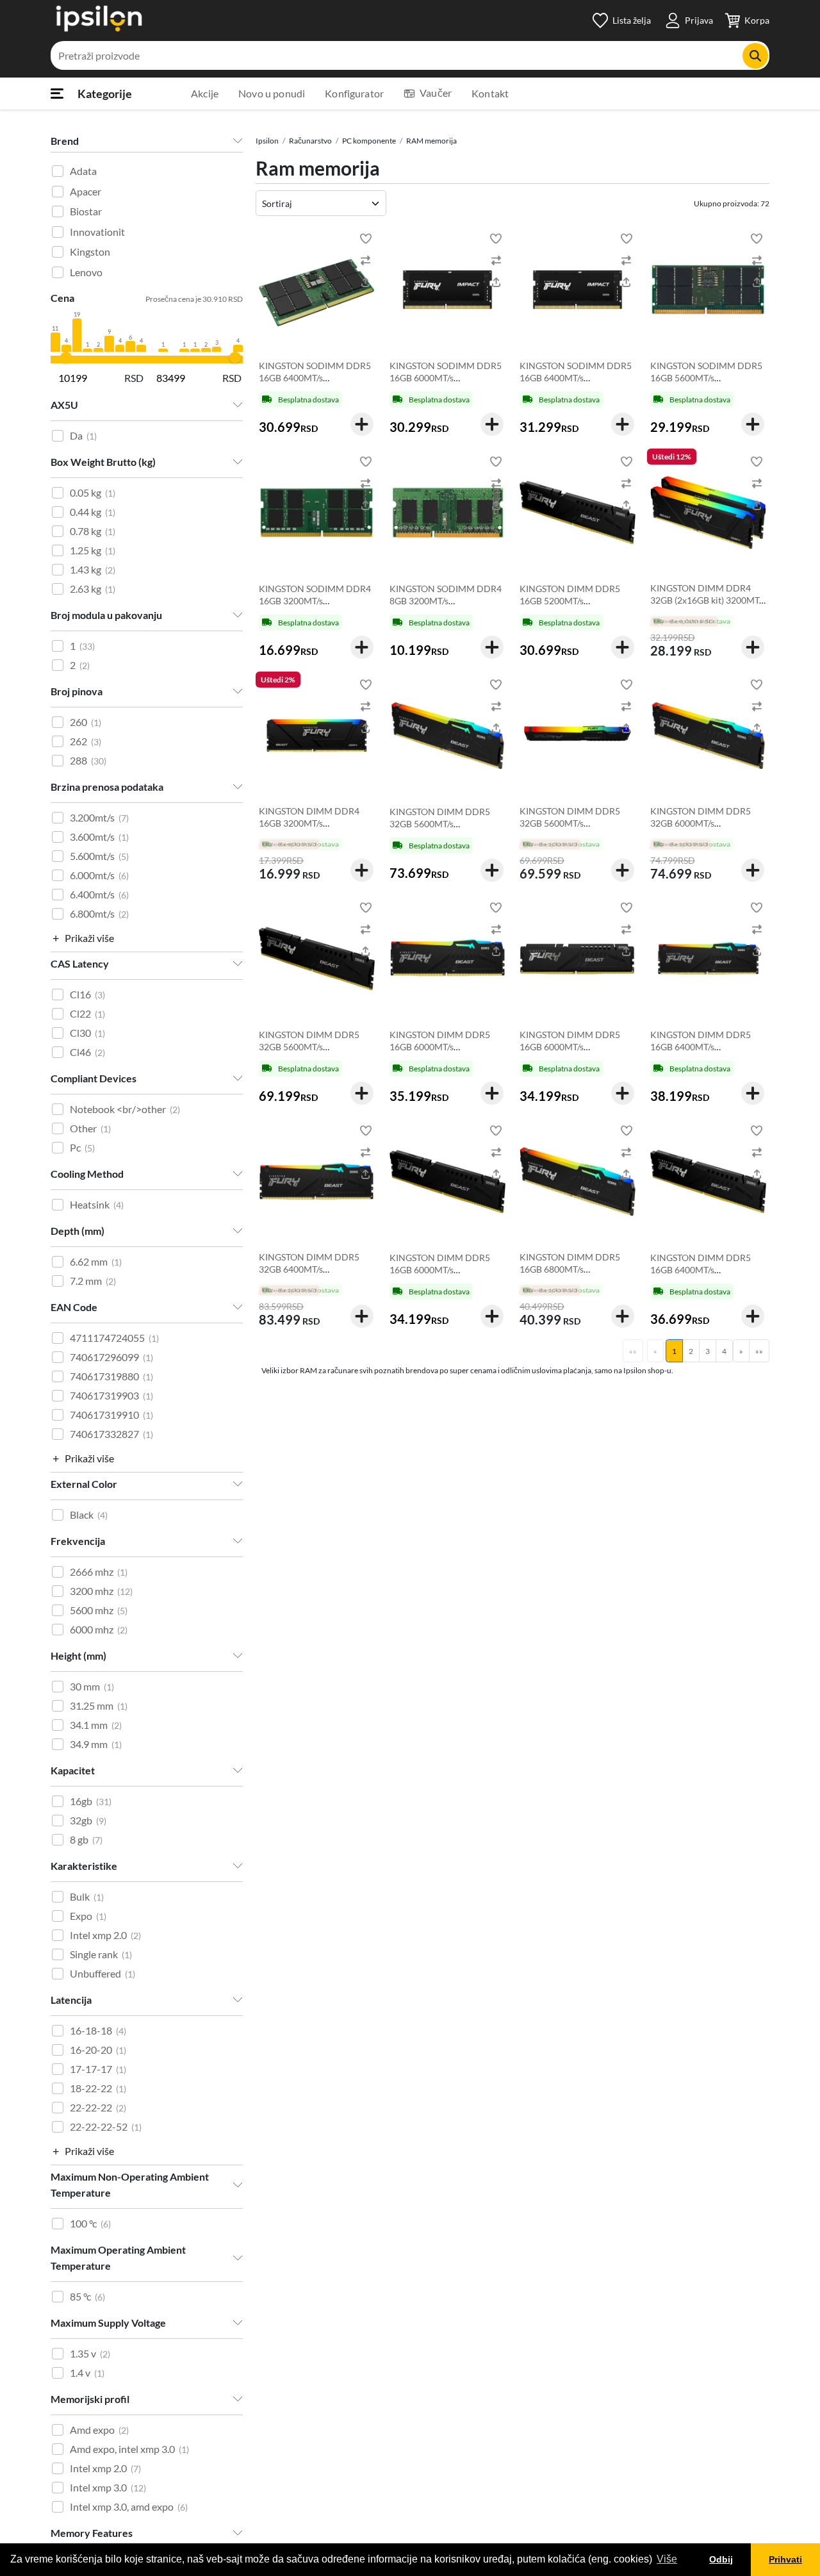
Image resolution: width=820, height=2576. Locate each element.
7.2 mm (93, 1281)
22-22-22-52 (106, 2126)
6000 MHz (99, 1629)
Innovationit (97, 232)
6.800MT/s (99, 913)
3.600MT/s (99, 837)
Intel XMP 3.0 (108, 2487)
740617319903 (111, 1395)
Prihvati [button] (785, 2559)
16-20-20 (98, 2050)
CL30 (87, 1033)
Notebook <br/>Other (125, 1109)
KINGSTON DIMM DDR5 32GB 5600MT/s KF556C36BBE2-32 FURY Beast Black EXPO (311, 1053)
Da (83, 435)
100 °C (90, 2223)
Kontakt (490, 93)
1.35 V (90, 2353)
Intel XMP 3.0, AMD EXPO (129, 2506)
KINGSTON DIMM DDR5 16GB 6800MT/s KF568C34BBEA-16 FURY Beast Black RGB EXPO (572, 1275)
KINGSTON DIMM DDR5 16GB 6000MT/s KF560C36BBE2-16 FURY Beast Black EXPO (571, 1053)
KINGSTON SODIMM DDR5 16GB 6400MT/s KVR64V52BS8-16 (315, 378)
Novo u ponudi (272, 93)
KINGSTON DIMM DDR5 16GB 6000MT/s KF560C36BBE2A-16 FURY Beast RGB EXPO (445, 1053)
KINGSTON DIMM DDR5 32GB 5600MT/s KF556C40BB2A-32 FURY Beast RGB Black (572, 829)
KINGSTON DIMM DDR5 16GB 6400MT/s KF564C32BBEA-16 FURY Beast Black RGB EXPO (703, 1053)
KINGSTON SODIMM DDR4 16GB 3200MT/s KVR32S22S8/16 (315, 601)
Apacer (86, 191)
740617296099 (111, 1357)
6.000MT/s (99, 875)
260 (86, 722)
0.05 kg (93, 492)
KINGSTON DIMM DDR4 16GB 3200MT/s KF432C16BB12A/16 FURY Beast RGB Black (314, 829)
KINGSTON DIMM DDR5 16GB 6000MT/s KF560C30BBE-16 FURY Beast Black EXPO (440, 1276)
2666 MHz (99, 1572)
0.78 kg (93, 531)
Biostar (86, 211)
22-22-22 (98, 2107)
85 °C (87, 2296)
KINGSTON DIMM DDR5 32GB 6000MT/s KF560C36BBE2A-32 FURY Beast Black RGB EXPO (705, 829)
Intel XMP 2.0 (105, 1935)
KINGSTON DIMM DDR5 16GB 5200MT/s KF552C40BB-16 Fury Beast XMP (576, 607)
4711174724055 (114, 1338)
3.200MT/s (99, 817)
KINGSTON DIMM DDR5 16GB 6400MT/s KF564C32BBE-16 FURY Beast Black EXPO (701, 1276)
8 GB (86, 1839)
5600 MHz (99, 1610)
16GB (91, 1801)
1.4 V (87, 2373)
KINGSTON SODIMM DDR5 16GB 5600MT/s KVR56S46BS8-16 (706, 378)
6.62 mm (96, 1261)
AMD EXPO (99, 2430)
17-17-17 (98, 2069)
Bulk (87, 1896)
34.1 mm (96, 1725)
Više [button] (667, 2559)
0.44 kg (93, 512)
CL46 (87, 1052)
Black (89, 1515)
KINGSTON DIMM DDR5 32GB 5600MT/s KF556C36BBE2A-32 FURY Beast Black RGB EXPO (445, 830)
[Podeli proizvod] (366, 282)
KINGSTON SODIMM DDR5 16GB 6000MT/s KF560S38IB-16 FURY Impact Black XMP (446, 384)
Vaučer (436, 93)
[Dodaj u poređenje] (366, 260)
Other (90, 1128)
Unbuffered (102, 1973)
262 (86, 741)
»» (759, 1351)
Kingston (90, 252)
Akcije (205, 93)
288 (88, 760)
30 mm (92, 1686)
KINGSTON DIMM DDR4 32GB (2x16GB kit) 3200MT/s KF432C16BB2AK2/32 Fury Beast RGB (708, 606)
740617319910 (111, 1415)
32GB (88, 1820)
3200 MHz (101, 1591)
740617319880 (111, 1376)
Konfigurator (354, 93)
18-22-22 (98, 2088)
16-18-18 (98, 2030)
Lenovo (86, 272)
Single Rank (101, 1954)
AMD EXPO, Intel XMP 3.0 (129, 2449)
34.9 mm (96, 1744)
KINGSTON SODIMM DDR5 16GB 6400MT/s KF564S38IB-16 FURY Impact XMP (576, 384)
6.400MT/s (99, 894)
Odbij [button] (721, 2559)
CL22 (87, 1013)
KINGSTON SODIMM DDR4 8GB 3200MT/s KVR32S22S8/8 (446, 601)
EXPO (88, 1916)
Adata (83, 171)
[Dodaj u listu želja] (366, 238)
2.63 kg (93, 589)
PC (82, 1147)
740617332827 (111, 1434)
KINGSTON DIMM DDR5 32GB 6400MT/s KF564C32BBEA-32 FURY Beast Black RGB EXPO (311, 1275)
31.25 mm (99, 1705)
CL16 (87, 994)
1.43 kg (93, 569)
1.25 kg (93, 550)
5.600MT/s (99, 856)
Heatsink (97, 1204)
